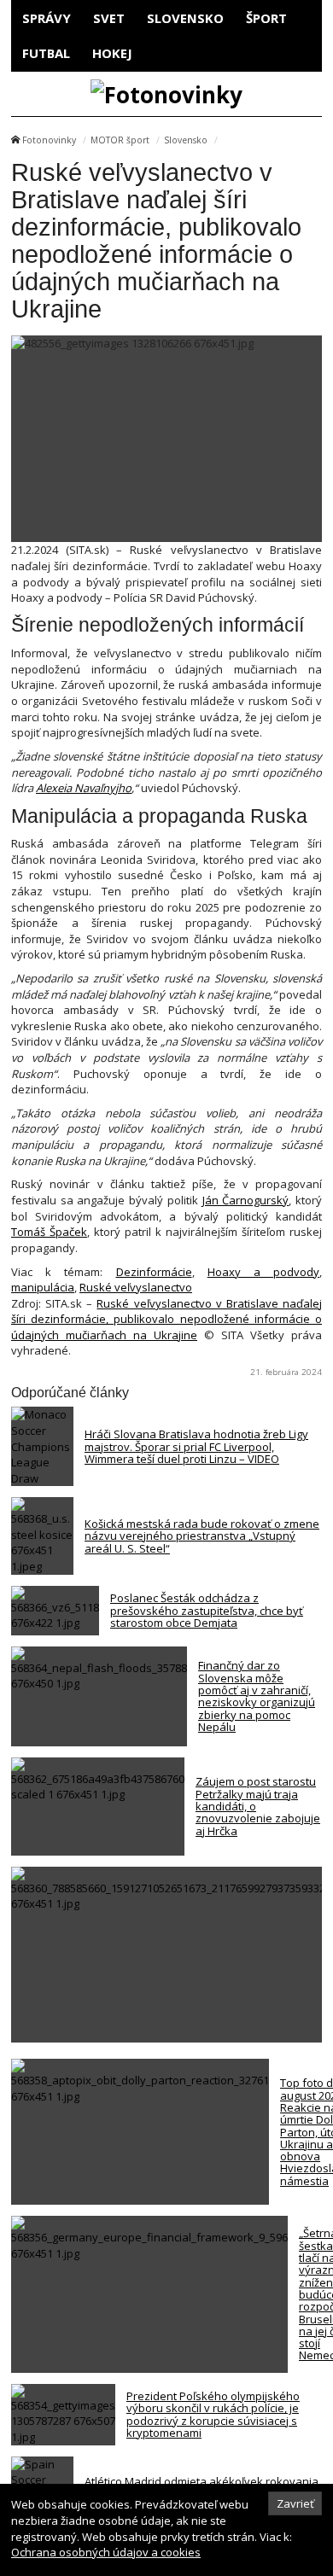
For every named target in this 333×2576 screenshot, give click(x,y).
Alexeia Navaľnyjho (84, 788)
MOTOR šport (120, 140)
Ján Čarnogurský (246, 1200)
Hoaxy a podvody (263, 1272)
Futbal (46, 53)
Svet (109, 18)
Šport (266, 18)
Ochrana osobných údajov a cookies (106, 2552)
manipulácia (43, 1287)
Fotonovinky (49, 140)
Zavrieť (295, 2503)
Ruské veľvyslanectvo (136, 1287)
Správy (47, 18)
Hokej (112, 53)
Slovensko (185, 18)
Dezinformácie (154, 1272)
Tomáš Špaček (49, 1232)
